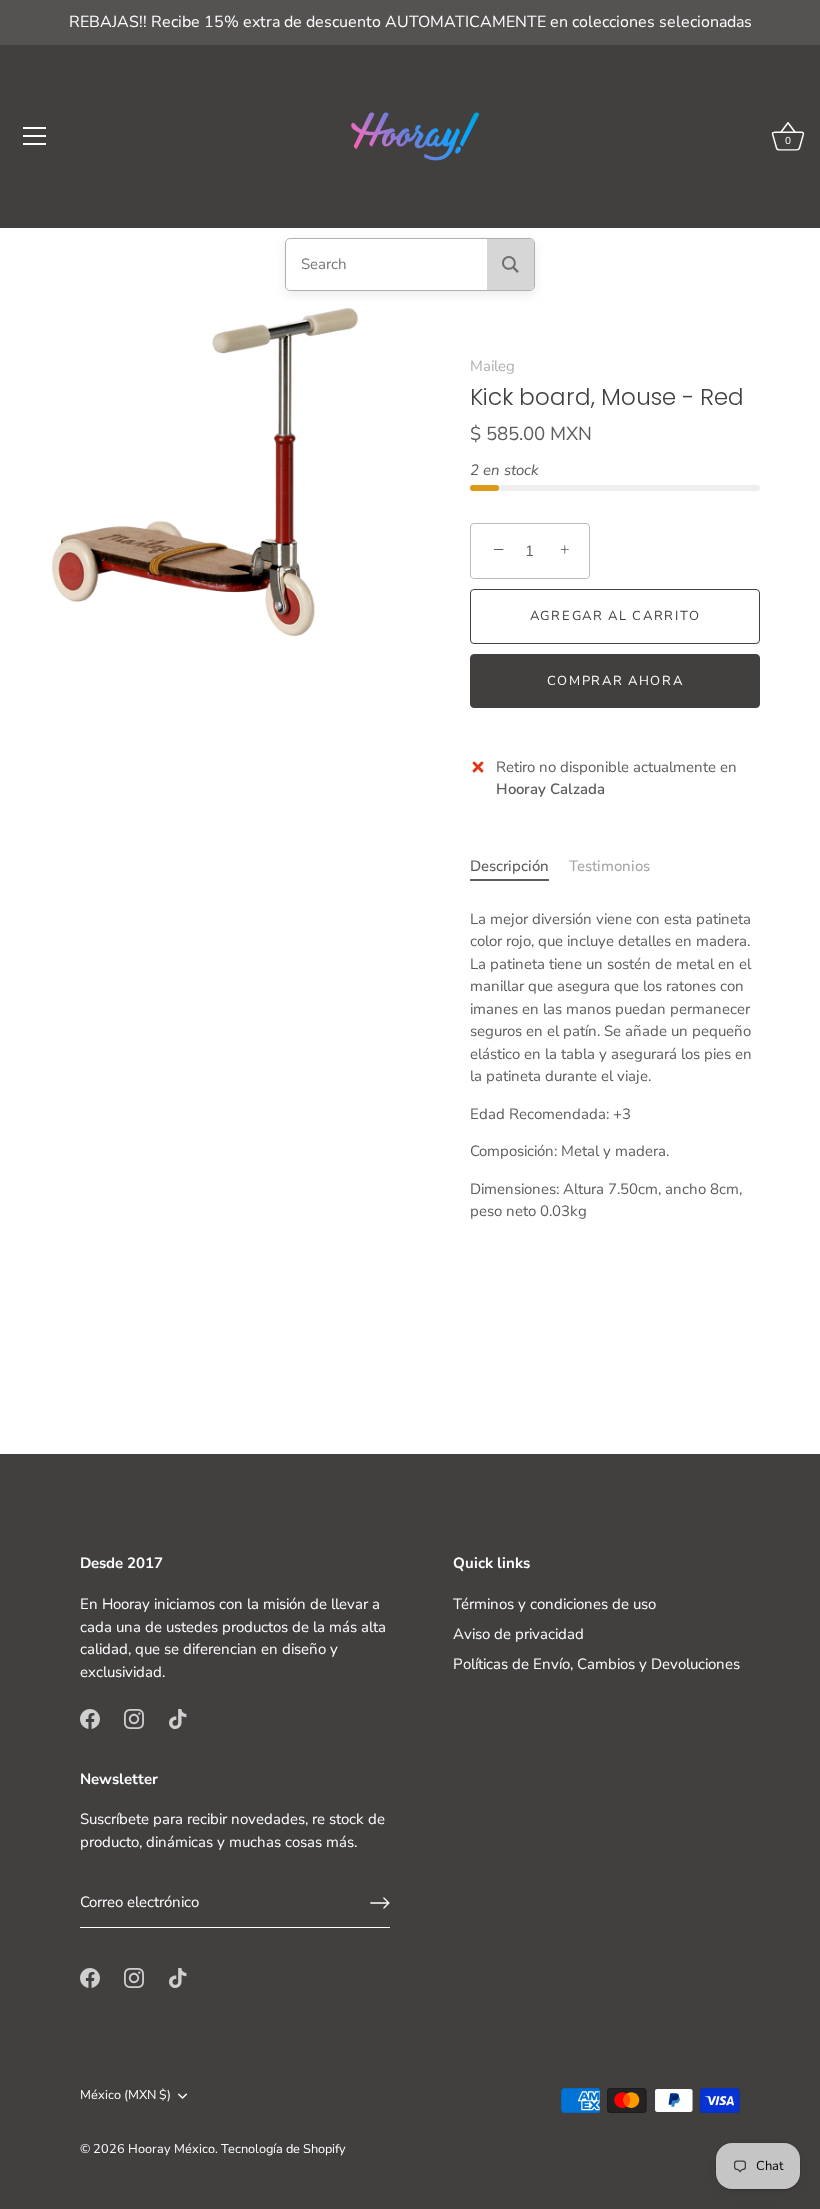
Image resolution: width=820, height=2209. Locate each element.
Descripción (509, 866)
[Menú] (35, 136)
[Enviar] (380, 1903)
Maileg (492, 366)
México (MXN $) (125, 2096)
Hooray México (171, 2149)
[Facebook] (90, 1718)
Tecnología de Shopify (283, 2149)
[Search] (510, 264)
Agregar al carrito (615, 616)
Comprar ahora (615, 681)
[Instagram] (134, 1718)
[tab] (519, 866)
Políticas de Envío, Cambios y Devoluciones (596, 1664)
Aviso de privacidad (518, 1634)
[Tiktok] (178, 1718)
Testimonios (609, 866)
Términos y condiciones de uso (554, 1604)
